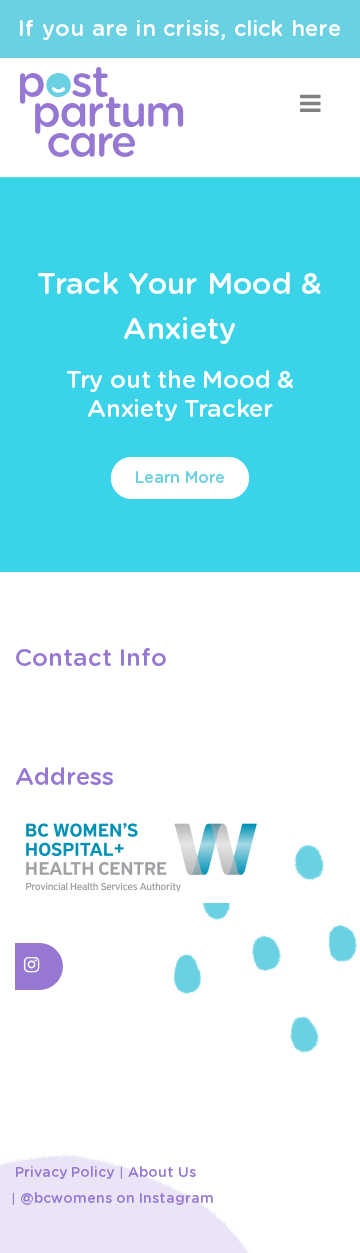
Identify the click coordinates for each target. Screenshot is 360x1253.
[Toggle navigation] (310, 103)
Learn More (180, 478)
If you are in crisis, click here (179, 29)
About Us (162, 1173)
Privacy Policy (64, 1173)
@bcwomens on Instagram (117, 1199)
